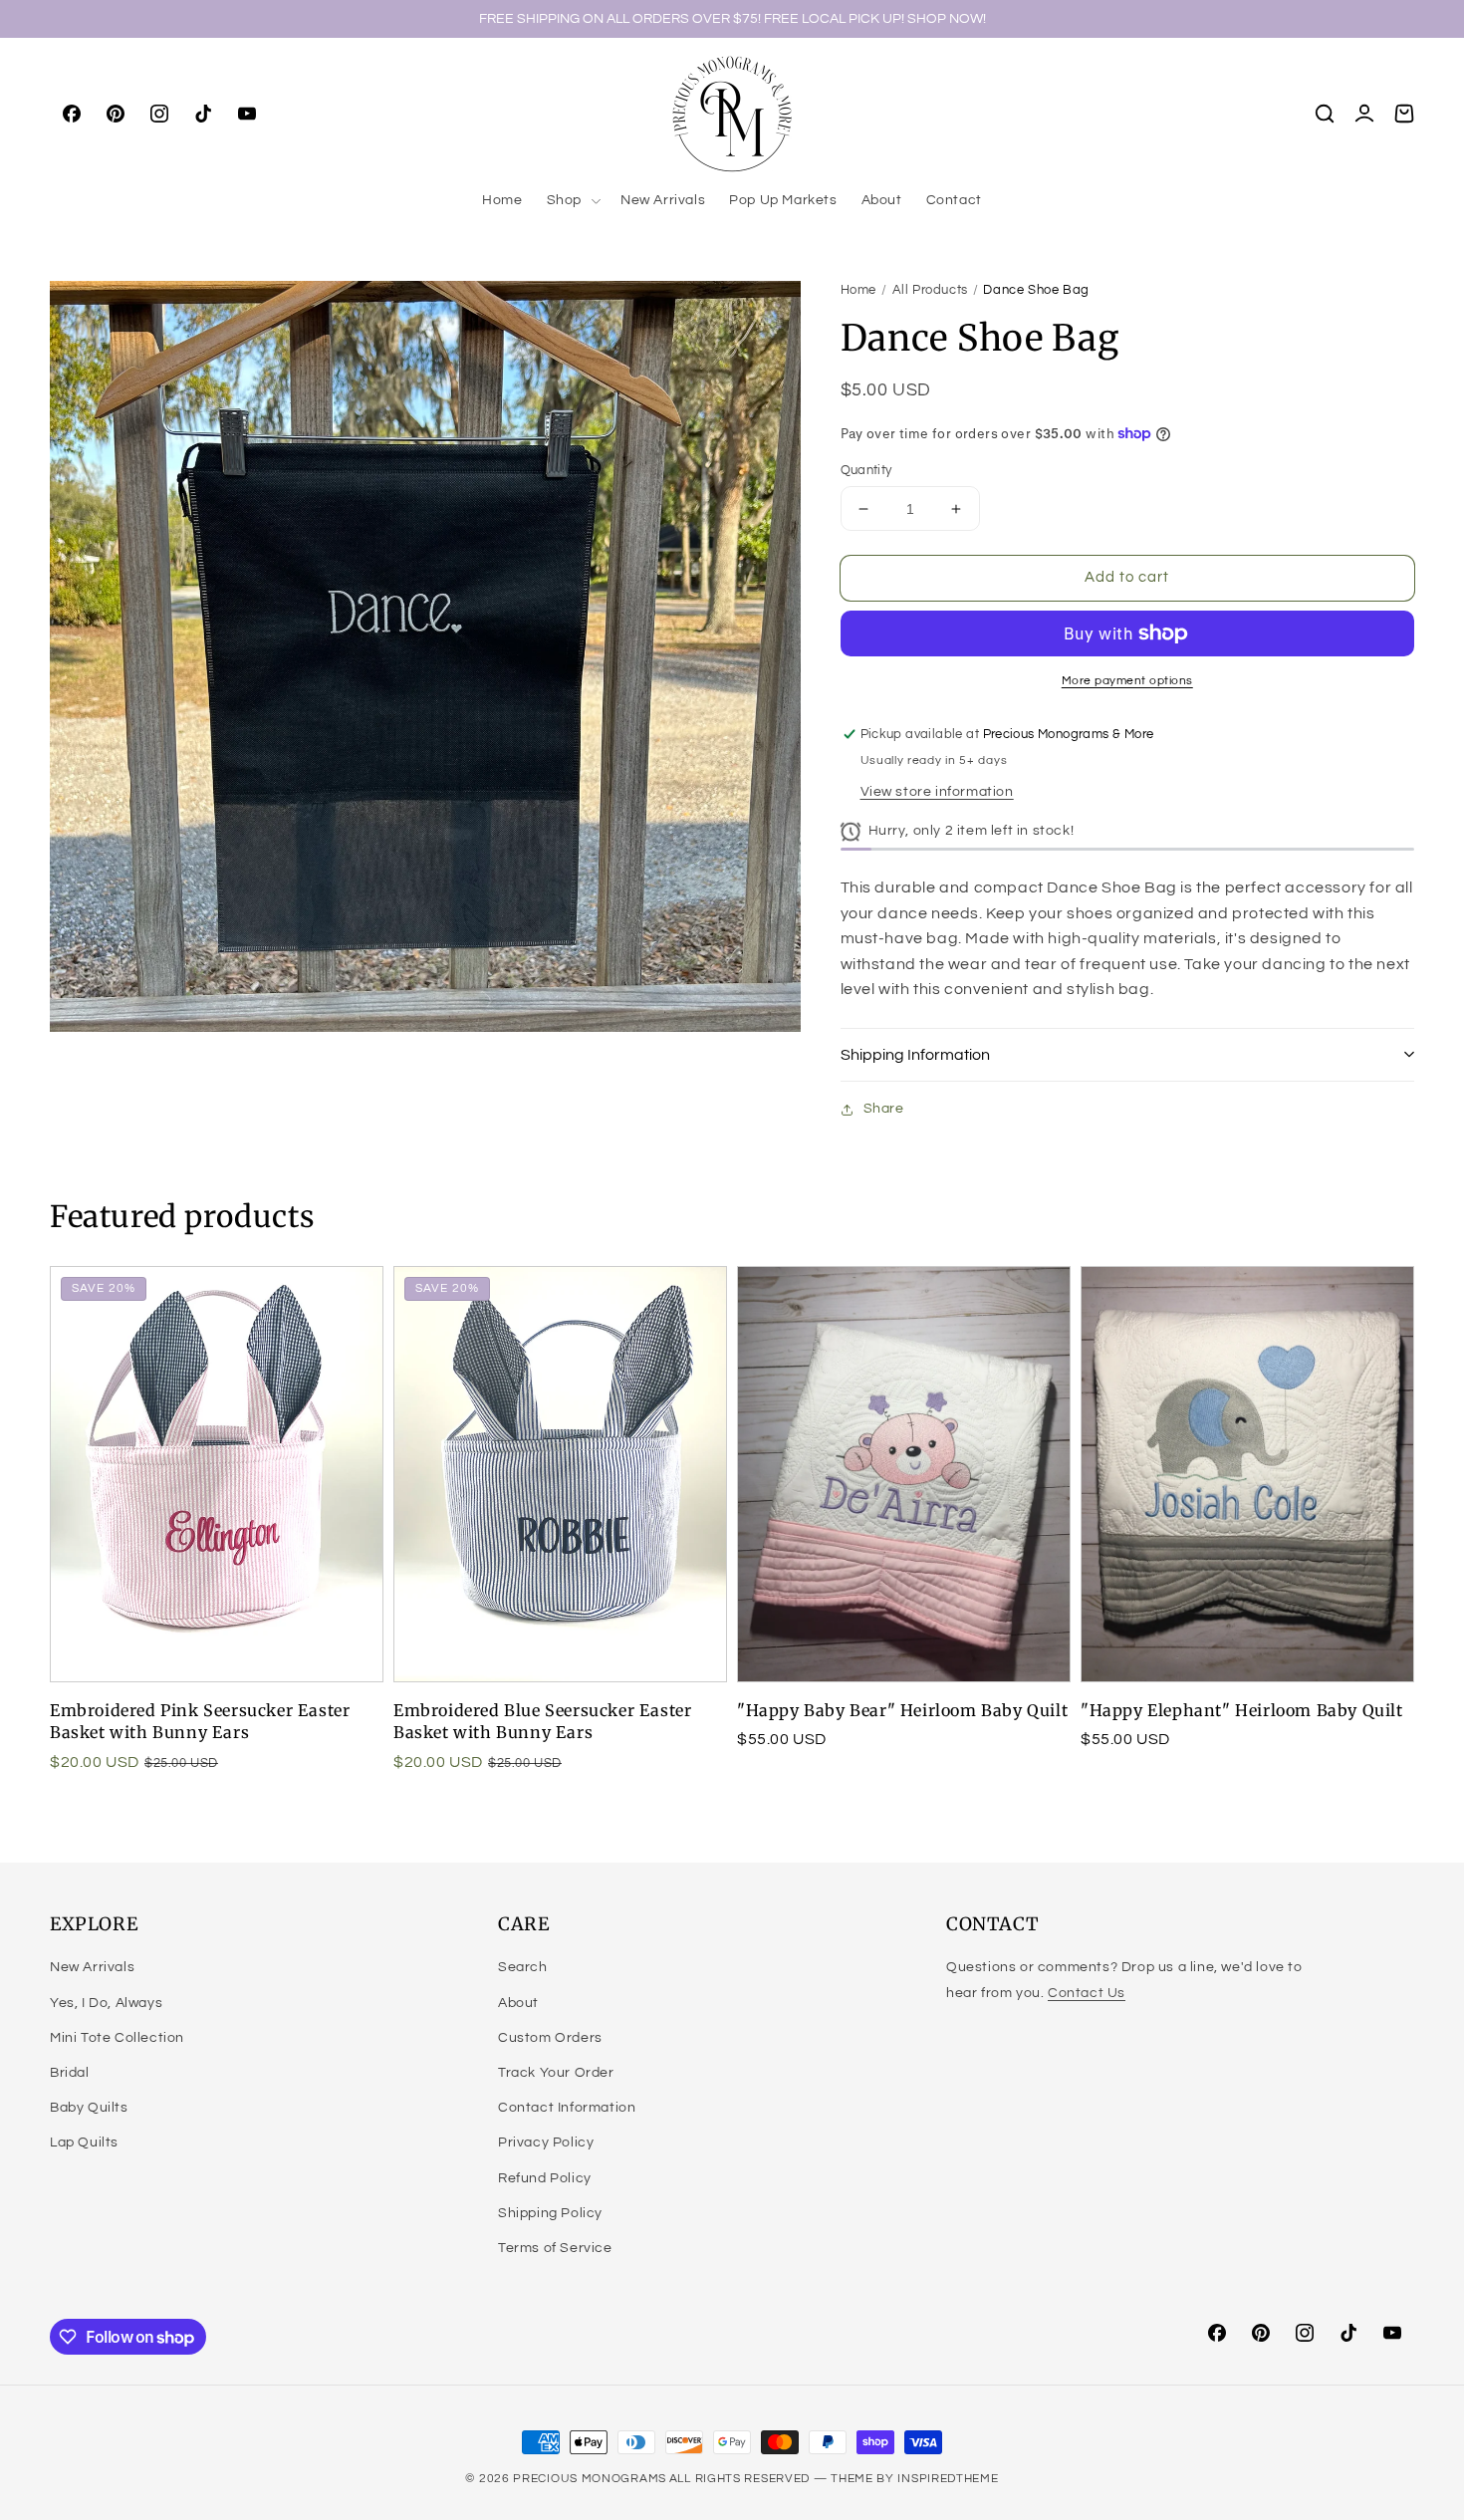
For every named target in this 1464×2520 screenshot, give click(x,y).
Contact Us (1087, 1993)
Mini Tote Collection (117, 2038)
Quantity (866, 470)
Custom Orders (550, 2038)
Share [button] (884, 1109)
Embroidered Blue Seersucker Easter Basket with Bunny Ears (542, 1721)
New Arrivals (92, 1967)
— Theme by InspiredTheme (904, 2479)
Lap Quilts (84, 2142)
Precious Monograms (590, 2479)
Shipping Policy (550, 2213)
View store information (937, 792)
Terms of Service (555, 2248)
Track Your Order (556, 2073)
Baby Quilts (89, 2108)
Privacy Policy (546, 2142)
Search (523, 1967)
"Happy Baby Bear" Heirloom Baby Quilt (902, 1710)
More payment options (1127, 681)
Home (858, 290)
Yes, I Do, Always (106, 2003)
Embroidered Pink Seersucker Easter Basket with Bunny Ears (200, 1721)
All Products (930, 290)
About (518, 2003)
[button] (572, 200)
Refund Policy (545, 2178)
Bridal (70, 2073)
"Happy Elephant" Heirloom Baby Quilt (1242, 1710)
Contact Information (567, 2108)
